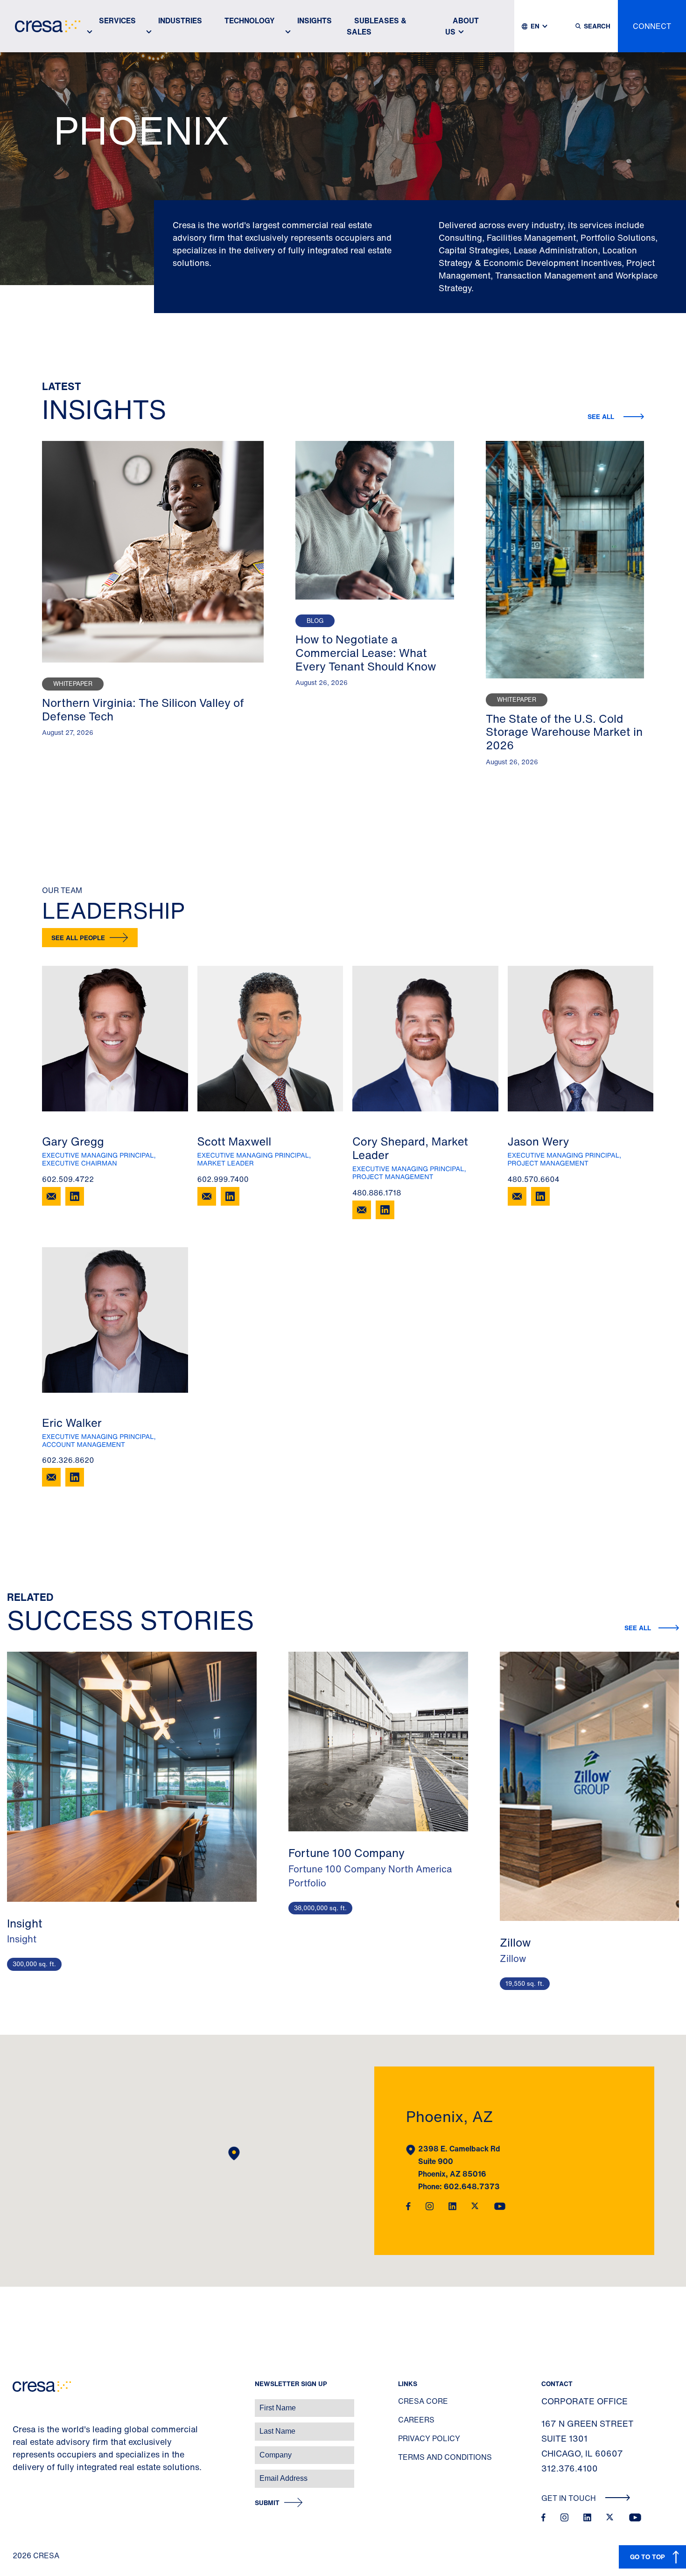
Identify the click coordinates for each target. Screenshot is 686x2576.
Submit (267, 2503)
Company (17, 2450)
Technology (250, 21)
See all (602, 416)
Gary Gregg (73, 1141)
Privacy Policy (429, 2438)
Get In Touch (570, 2498)
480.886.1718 (377, 1193)
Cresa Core (423, 2401)
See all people (78, 938)
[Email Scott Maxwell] (207, 1196)
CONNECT (652, 26)
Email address (23, 2474)
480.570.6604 (534, 1179)
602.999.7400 (223, 1179)
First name (18, 2403)
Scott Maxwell (234, 1141)
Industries (180, 21)
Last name (18, 2426)
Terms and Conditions (445, 2457)
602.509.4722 (68, 1179)
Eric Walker (72, 1423)
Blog (315, 621)
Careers (416, 2420)
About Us (462, 26)
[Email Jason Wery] (517, 1196)
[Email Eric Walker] (51, 1477)
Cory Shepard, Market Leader (410, 1148)
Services (117, 21)
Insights (315, 21)
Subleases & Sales (377, 26)
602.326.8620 (68, 1460)
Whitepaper (73, 684)
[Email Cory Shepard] (362, 1210)
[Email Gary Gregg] (51, 1196)
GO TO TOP (647, 2557)
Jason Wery (539, 1141)
